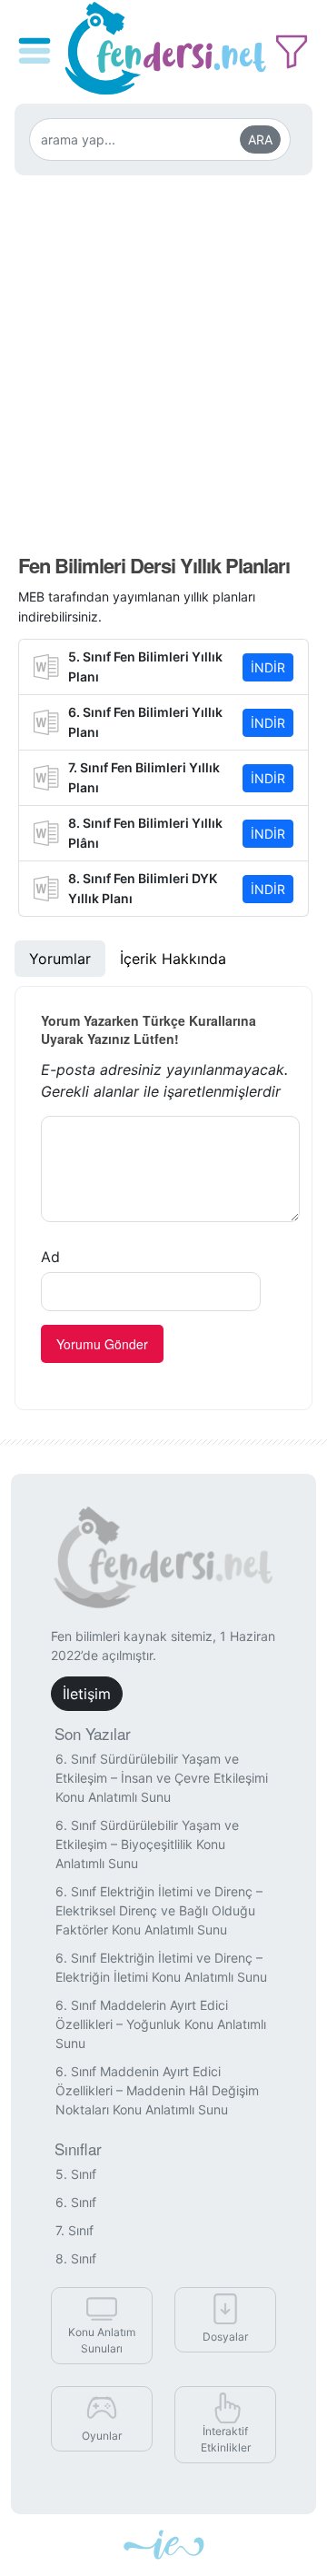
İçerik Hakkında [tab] (173, 959)
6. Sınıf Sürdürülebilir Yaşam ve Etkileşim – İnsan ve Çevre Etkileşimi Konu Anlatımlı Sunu (162, 1778)
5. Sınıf (76, 2174)
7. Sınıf (74, 2230)
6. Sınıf (76, 2202)
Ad (50, 1257)
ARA (260, 139)
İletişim (87, 1694)
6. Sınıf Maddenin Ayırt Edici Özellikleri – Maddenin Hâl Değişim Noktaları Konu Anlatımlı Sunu (157, 2090)
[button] (37, 38)
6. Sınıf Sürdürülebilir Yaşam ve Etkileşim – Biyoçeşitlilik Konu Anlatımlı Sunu (147, 1844)
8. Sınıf (76, 2258)
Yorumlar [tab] (60, 959)
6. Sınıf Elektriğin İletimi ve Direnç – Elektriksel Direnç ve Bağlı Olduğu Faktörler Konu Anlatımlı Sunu (159, 1910)
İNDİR (268, 667)
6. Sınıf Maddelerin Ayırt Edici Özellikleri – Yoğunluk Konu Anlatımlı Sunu (161, 2024)
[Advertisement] (163, 353)
